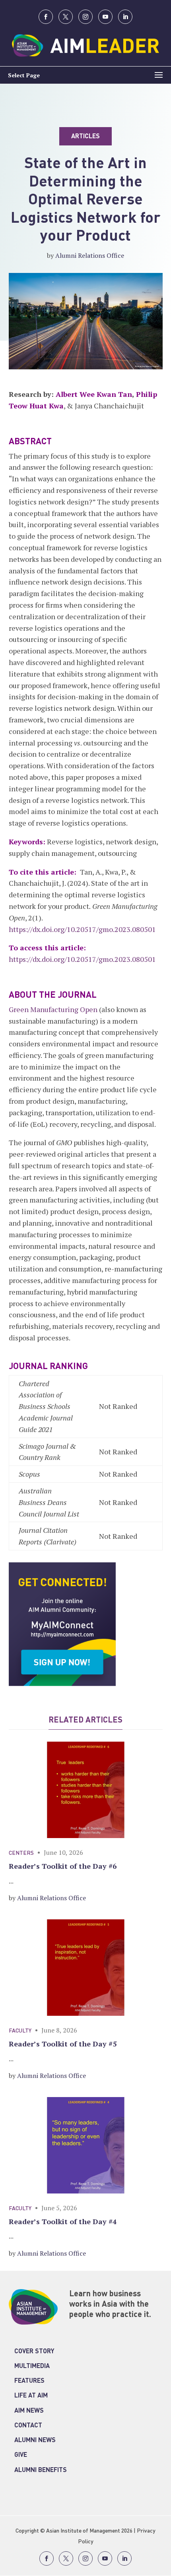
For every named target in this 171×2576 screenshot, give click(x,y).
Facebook (46, 17)
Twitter (66, 17)
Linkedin (125, 17)
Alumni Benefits (41, 2470)
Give (21, 2455)
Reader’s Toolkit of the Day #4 (63, 2221)
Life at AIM (31, 2396)
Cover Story (34, 2352)
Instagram (85, 17)
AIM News (29, 2411)
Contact (28, 2426)
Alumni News (35, 2441)
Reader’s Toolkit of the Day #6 (63, 1866)
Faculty (20, 2031)
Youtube (105, 17)
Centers (21, 1853)
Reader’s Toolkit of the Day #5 (63, 2044)
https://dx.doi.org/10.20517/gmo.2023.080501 (82, 929)
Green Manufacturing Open (53, 1009)
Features (29, 2381)
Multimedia (32, 2366)
